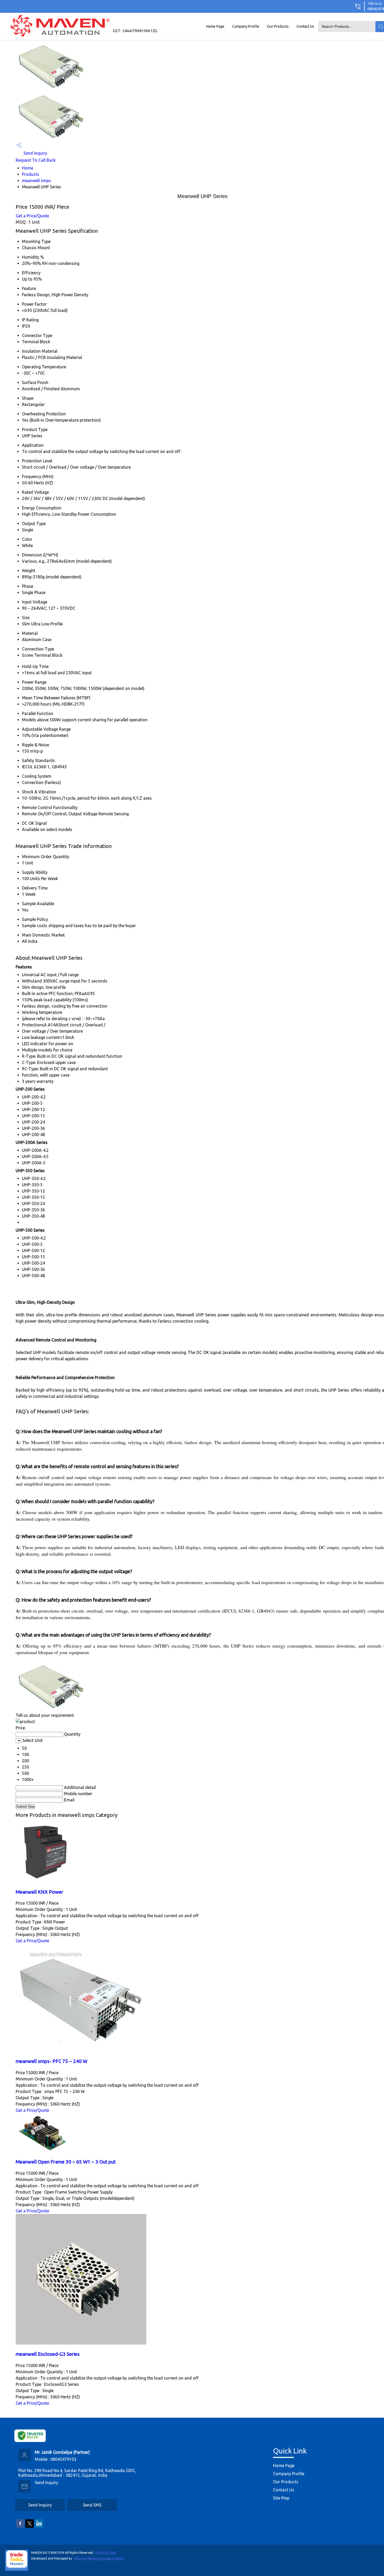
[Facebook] (20, 2527)
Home (28, 168)
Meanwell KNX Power (39, 1892)
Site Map (281, 2498)
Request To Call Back (36, 160)
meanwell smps (36, 181)
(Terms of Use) (106, 2553)
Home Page (215, 26)
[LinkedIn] (39, 2527)
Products (31, 174)
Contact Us (305, 26)
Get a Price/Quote (32, 216)
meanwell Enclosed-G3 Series (48, 2354)
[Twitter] (30, 2527)
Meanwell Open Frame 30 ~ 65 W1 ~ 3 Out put (66, 2162)
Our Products (278, 26)
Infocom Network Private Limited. (99, 2558)
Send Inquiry (35, 153)
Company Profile (246, 26)
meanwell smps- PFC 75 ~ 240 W (51, 2061)
